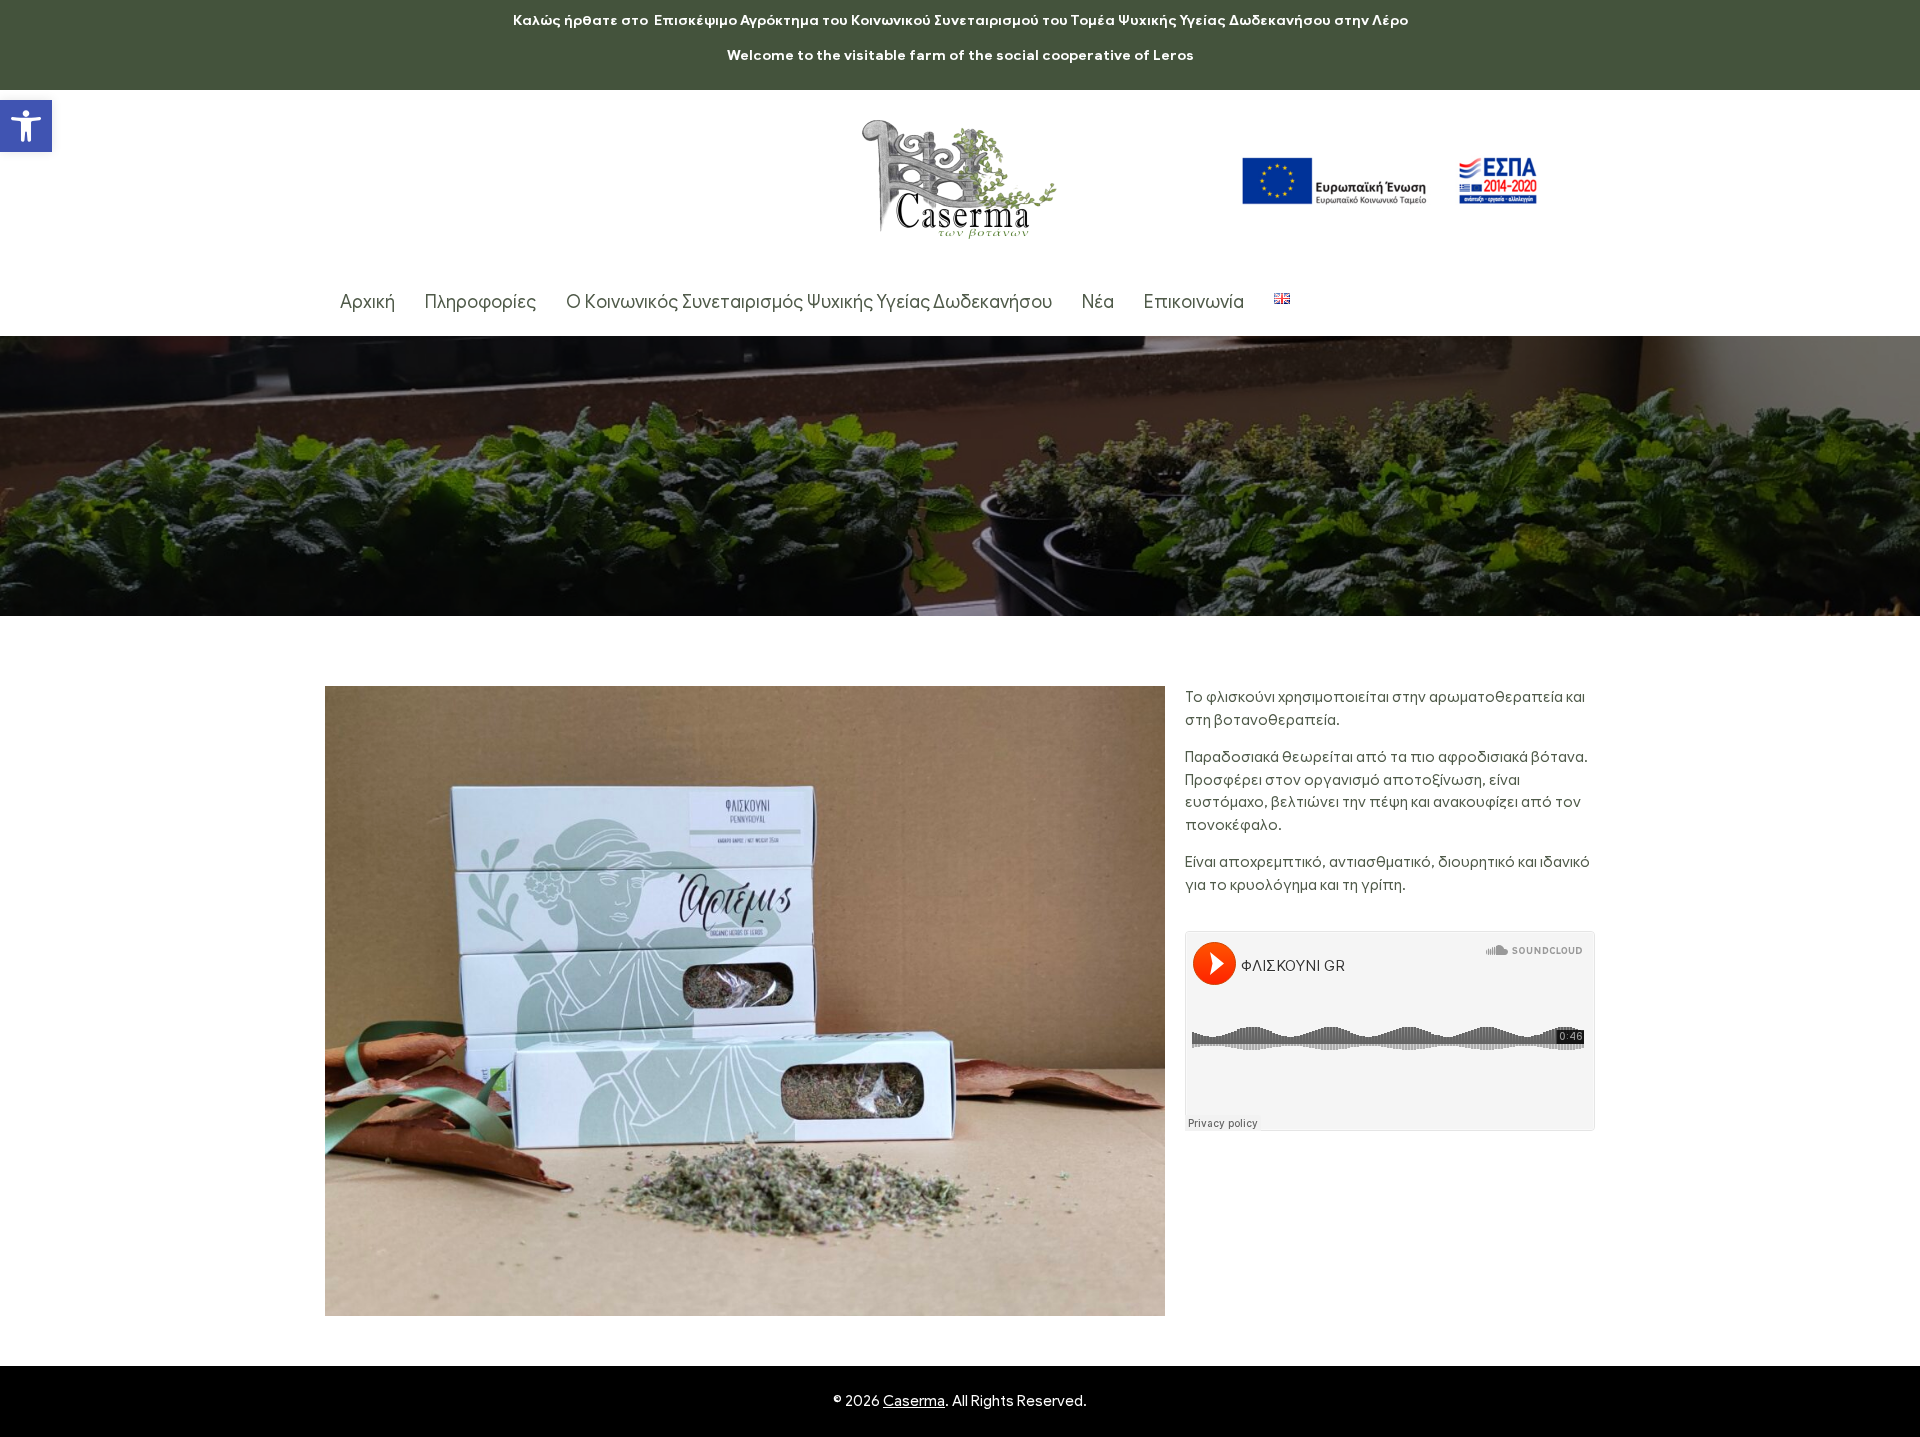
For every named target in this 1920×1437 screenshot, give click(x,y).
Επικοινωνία (1194, 302)
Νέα (1098, 302)
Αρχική (367, 302)
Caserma (914, 1401)
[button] (26, 126)
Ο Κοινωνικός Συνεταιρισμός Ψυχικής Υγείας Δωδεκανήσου (809, 302)
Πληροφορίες (480, 302)
